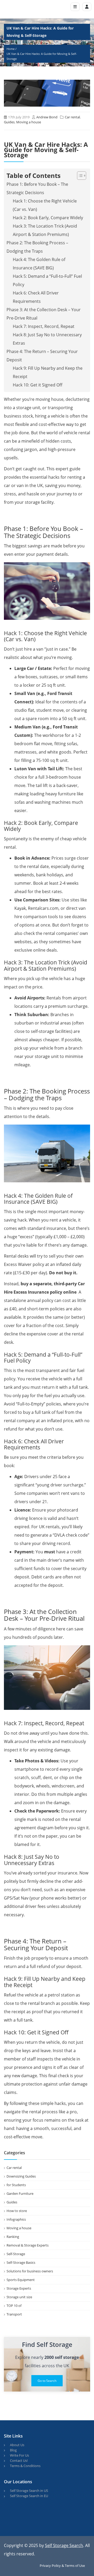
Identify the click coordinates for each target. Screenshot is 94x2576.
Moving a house (29, 122)
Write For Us (19, 2455)
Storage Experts (19, 2288)
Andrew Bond (47, 117)
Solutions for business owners (30, 2271)
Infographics (16, 2219)
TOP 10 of (14, 2306)
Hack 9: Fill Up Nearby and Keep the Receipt (48, 372)
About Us (17, 2445)
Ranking (13, 2237)
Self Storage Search (64, 2545)
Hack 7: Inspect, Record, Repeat (44, 326)
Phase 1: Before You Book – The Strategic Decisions (37, 188)
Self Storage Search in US (29, 2491)
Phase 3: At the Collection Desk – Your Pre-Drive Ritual (44, 314)
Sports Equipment (21, 2280)
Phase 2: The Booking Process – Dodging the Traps (37, 247)
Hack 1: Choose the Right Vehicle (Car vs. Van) (45, 205)
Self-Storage (16, 2254)
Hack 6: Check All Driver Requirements (36, 297)
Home (11, 49)
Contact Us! (19, 2461)
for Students (16, 2185)
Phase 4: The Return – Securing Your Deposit (42, 356)
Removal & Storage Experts (28, 2245)
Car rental (72, 117)
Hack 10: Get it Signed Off (38, 385)
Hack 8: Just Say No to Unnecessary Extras (47, 339)
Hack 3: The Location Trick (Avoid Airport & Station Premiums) (45, 230)
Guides (9, 122)
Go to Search (47, 2381)
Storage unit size (19, 2297)
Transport (14, 2314)
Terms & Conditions (25, 2466)
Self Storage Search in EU (29, 2496)
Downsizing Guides (21, 2176)
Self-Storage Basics (21, 2262)
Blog (13, 2450)
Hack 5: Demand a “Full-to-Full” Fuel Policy (47, 280)
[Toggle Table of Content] (79, 176)
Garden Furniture (20, 2193)
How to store (17, 2211)
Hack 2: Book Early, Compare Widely (48, 218)
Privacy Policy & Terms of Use (62, 2566)
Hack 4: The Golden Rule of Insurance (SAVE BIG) (39, 264)
